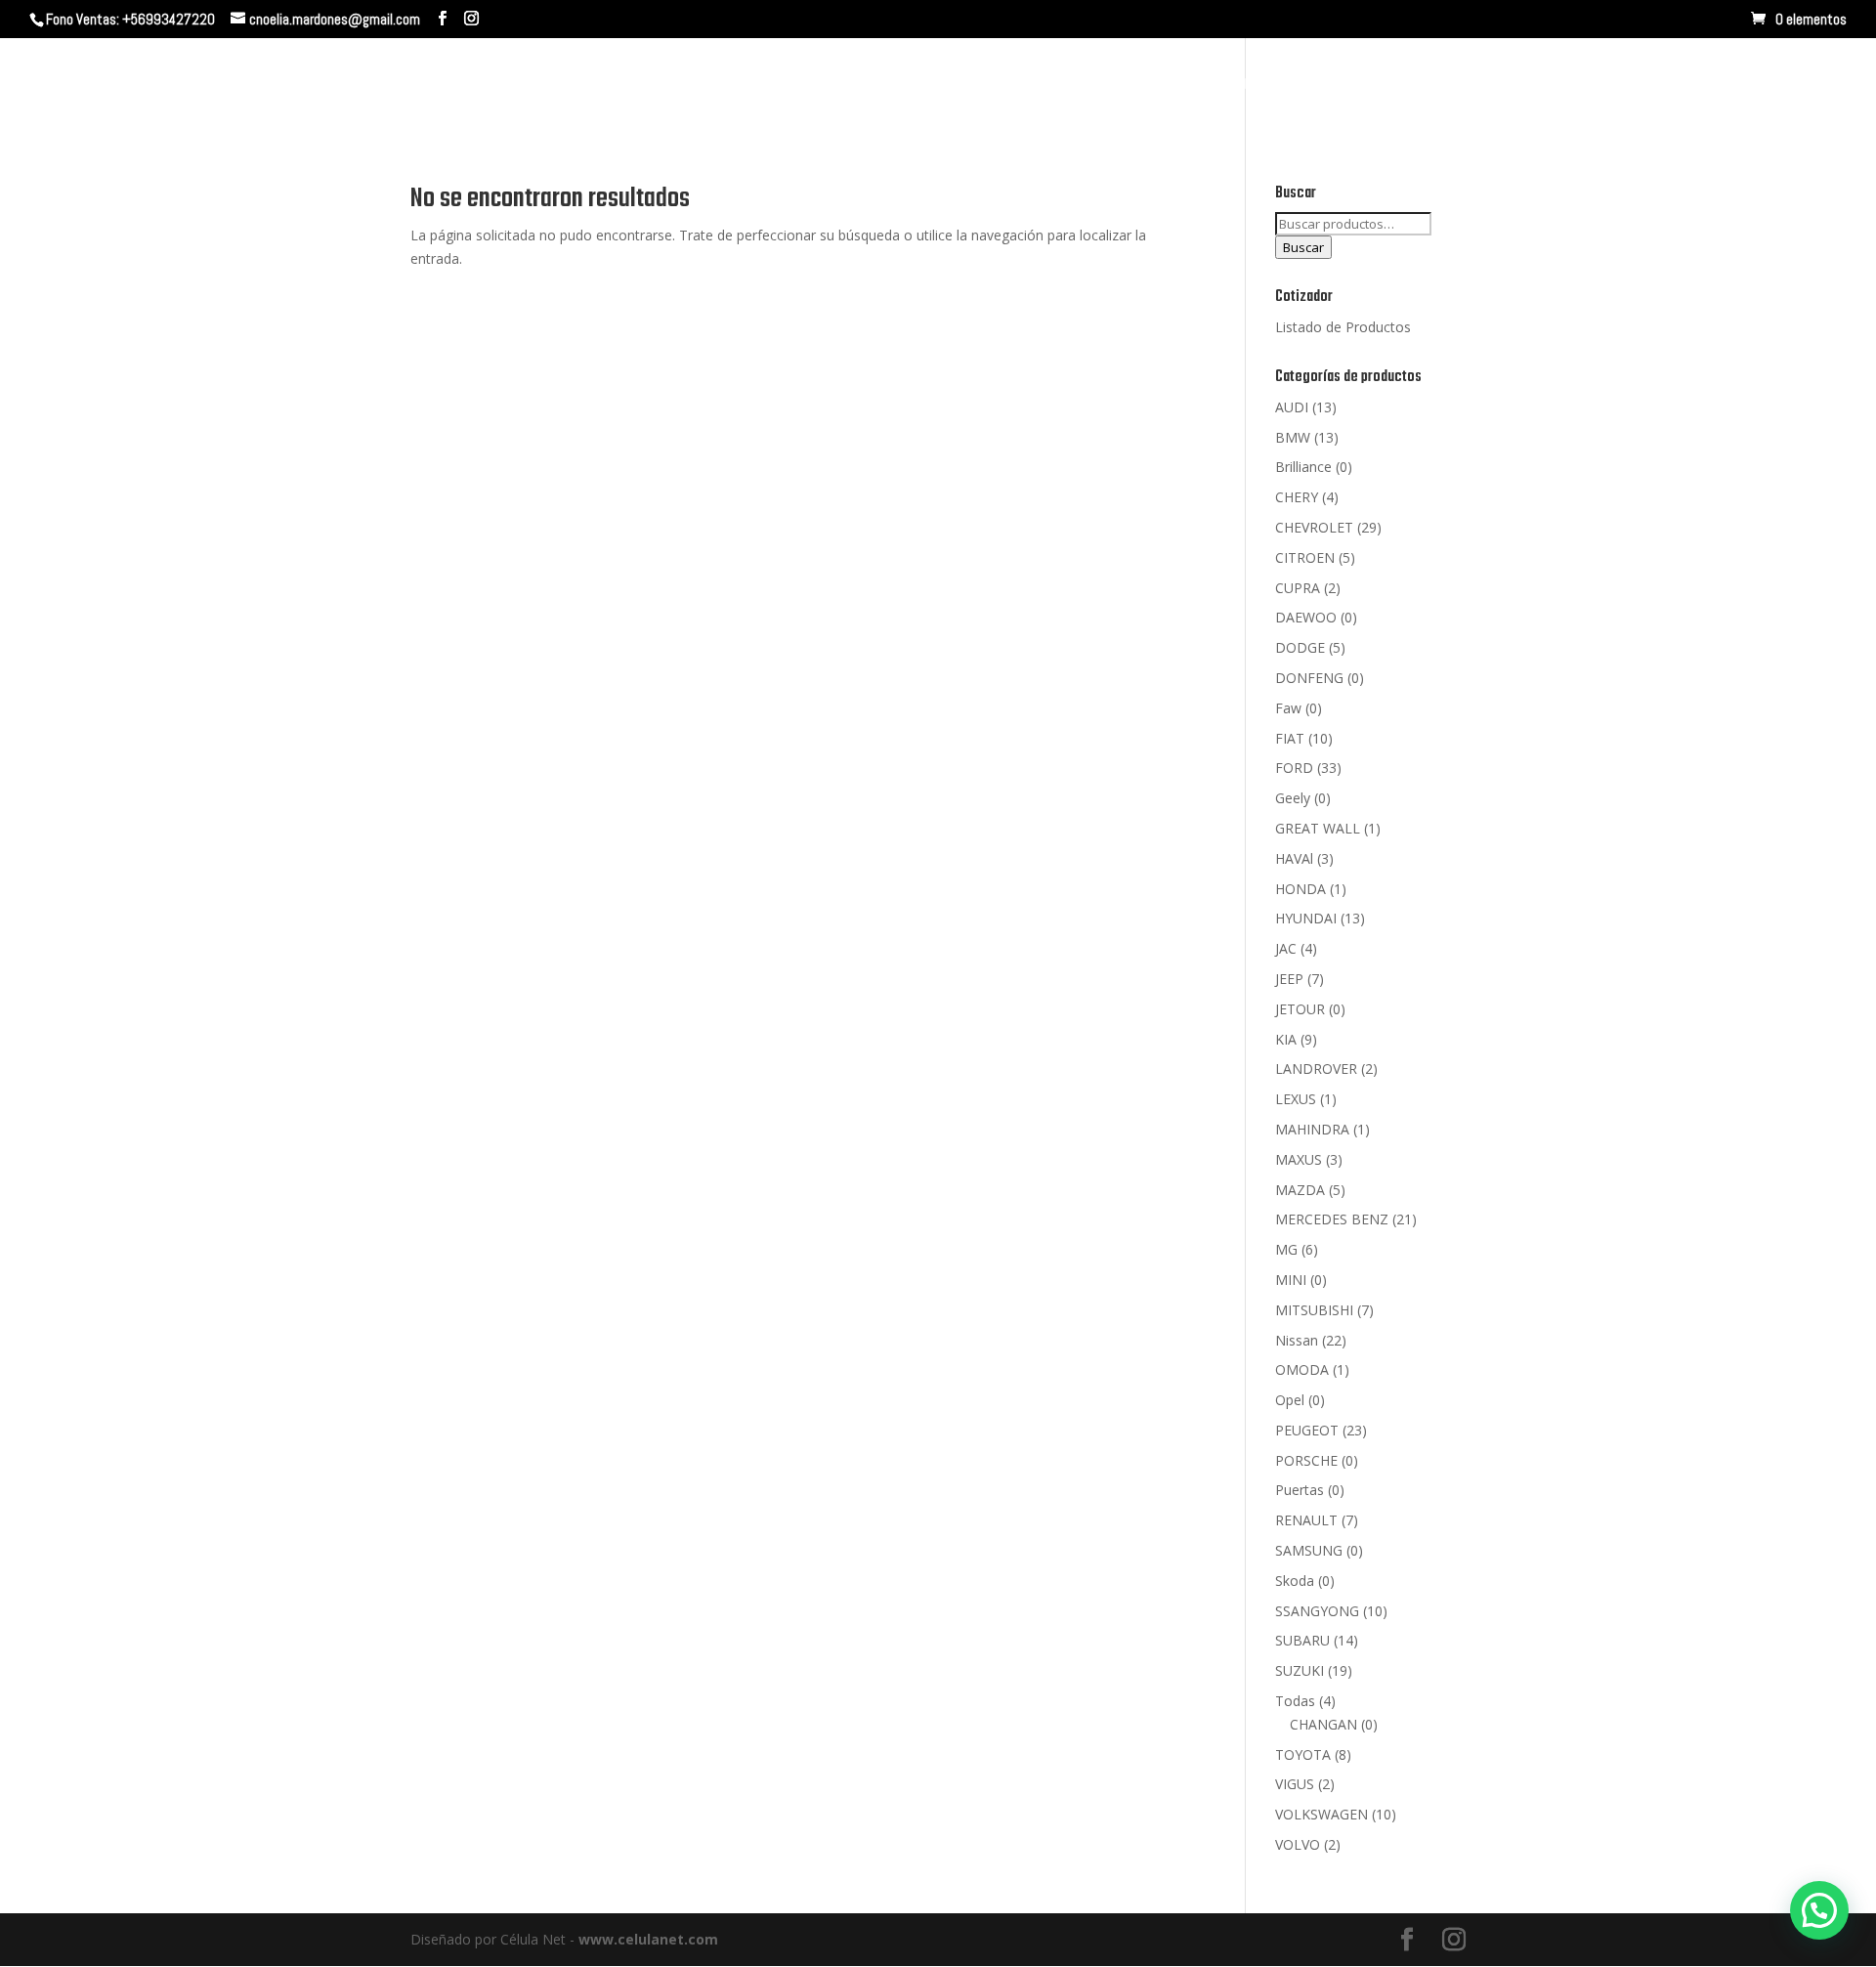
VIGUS (1295, 1784)
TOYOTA (1303, 1754)
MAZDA (1300, 1190)
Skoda (1295, 1581)
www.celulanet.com (648, 1939)
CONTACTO (1558, 86)
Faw (1288, 708)
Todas (1295, 1701)
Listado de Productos (1343, 327)
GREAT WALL (1318, 828)
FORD (1294, 768)
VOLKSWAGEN (1322, 1814)
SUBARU (1302, 1640)
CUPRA (1298, 588)
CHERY (1297, 497)
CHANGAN (1323, 1724)
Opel (1290, 1400)
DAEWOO (1306, 617)
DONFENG (1309, 678)
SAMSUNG (1309, 1550)
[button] (1819, 1910)
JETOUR (1300, 1009)
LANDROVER (1316, 1069)
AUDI (1292, 407)
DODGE (1300, 647)
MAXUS (1299, 1159)
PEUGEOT (1307, 1430)
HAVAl (1294, 858)
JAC (1286, 948)
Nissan (1297, 1340)
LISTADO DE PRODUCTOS (1715, 86)
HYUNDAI (1306, 918)
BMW (1293, 437)
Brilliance (1303, 467)
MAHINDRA (1312, 1129)
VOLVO (1298, 1844)
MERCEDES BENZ (1332, 1219)
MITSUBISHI (1314, 1310)
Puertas (1300, 1490)
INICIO (1254, 86)
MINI (1291, 1280)
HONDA (1300, 889)
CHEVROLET (1314, 527)
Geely (1293, 798)
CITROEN (1305, 557)
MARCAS (1442, 86)
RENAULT (1306, 1520)
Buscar (1303, 247)
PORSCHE (1306, 1460)
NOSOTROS (1343, 86)
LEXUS (1296, 1099)
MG (1286, 1249)
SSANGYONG (1317, 1611)
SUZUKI (1300, 1670)
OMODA (1302, 1369)
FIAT (1290, 738)
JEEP (1289, 979)
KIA (1286, 1039)
